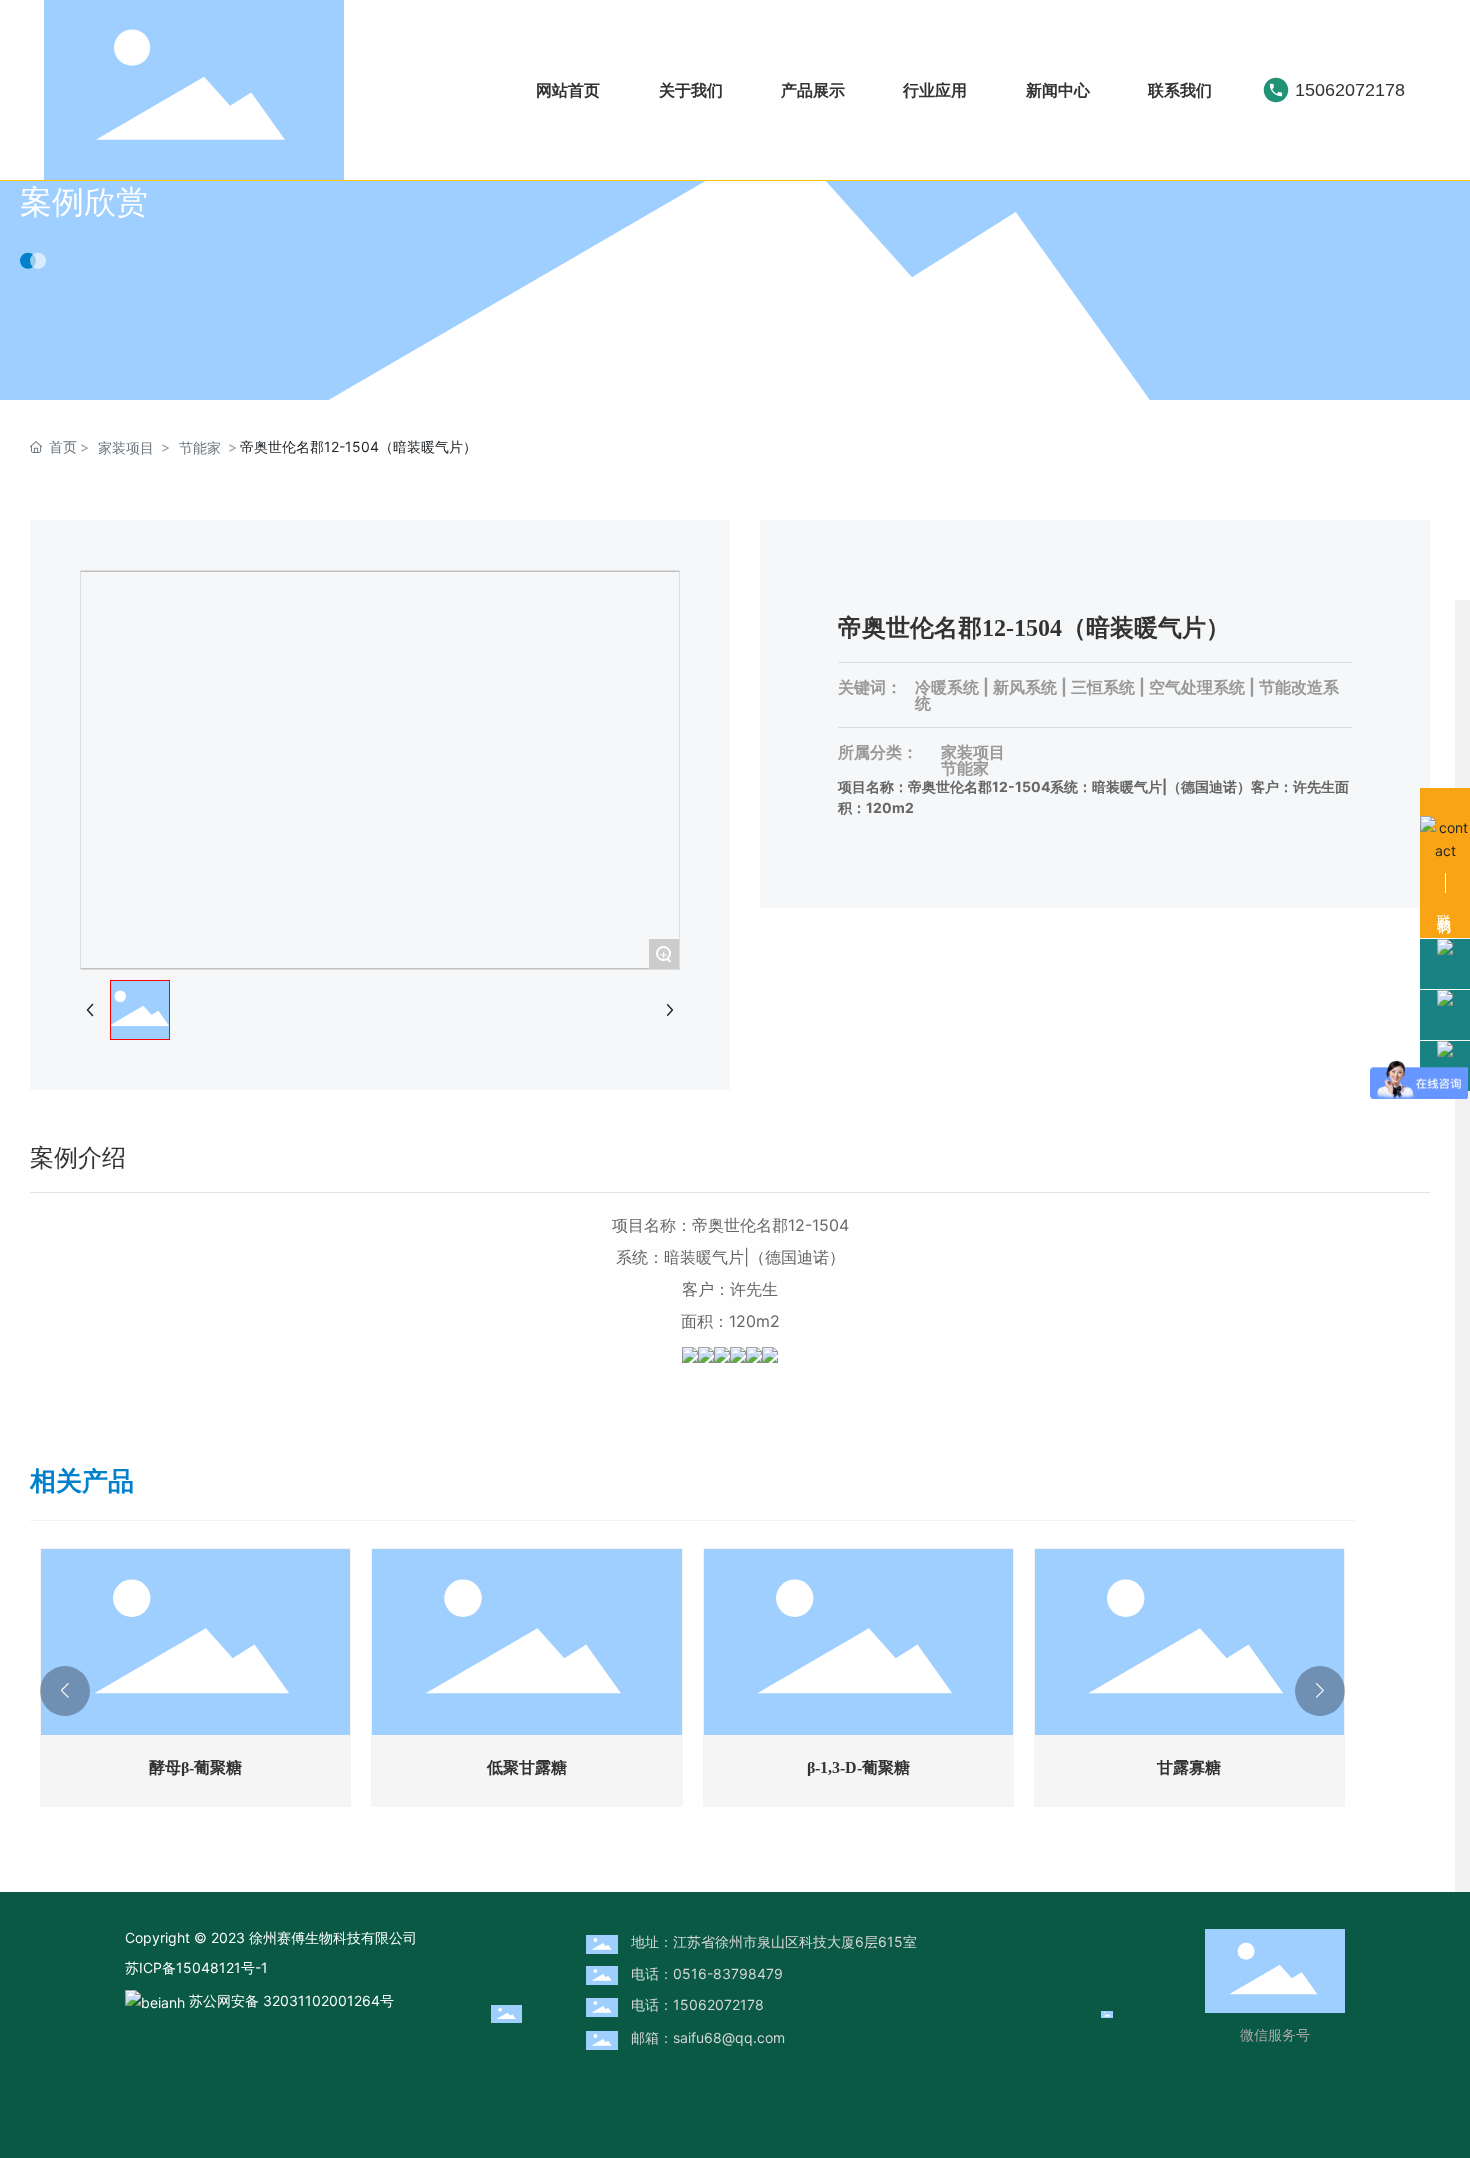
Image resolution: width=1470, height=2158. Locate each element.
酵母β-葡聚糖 (195, 1767)
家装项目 (126, 447)
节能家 (200, 447)
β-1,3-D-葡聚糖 (858, 1767)
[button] (65, 1691)
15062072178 (1350, 90)
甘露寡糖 (1189, 1767)
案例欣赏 (84, 201)
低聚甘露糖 (527, 1767)
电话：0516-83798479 (707, 1973)
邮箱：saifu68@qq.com (708, 2037)
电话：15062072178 (697, 2004)
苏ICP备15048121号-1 (196, 1967)
